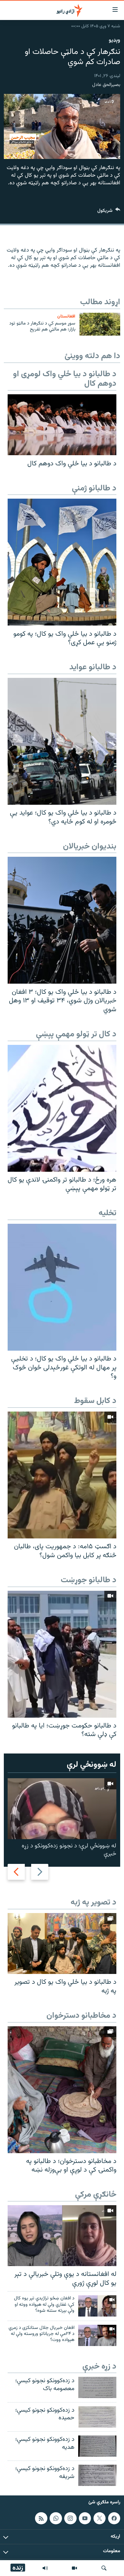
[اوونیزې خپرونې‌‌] (45, 2568)
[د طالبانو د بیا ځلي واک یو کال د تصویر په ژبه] (62, 1943)
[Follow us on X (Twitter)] (100, 2518)
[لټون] (104, 2568)
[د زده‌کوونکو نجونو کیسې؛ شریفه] (97, 2475)
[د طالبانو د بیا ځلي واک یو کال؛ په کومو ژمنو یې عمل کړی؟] (62, 562)
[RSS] (41, 2518)
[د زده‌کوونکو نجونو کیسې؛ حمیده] (97, 2417)
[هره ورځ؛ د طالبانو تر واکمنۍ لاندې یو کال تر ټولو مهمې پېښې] (62, 1108)
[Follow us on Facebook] (114, 2518)
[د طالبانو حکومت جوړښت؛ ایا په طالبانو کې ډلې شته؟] (62, 1654)
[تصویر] (74, 2568)
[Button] (109, 212)
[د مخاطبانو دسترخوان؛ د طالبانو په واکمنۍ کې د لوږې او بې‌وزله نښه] (62, 2090)
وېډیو (114, 40)
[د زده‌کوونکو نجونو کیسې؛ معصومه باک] (97, 2387)
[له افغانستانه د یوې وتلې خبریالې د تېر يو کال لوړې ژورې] (62, 2236)
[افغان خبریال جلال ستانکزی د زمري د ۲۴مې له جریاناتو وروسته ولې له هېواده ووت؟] (97, 2335)
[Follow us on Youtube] (85, 2518)
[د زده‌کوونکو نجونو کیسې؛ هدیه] (97, 2446)
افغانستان (66, 316)
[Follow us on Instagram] (70, 2518)
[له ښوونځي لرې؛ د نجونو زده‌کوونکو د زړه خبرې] (62, 1809)
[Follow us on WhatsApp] (56, 2518)
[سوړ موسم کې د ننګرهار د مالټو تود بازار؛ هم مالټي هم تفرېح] (100, 324)
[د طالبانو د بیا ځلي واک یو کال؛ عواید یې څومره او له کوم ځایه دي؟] (62, 741)
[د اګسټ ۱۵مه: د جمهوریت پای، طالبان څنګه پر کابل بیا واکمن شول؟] (62, 1475)
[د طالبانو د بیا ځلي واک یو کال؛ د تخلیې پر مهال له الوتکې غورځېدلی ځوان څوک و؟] (62, 1287)
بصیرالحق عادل (106, 85)
